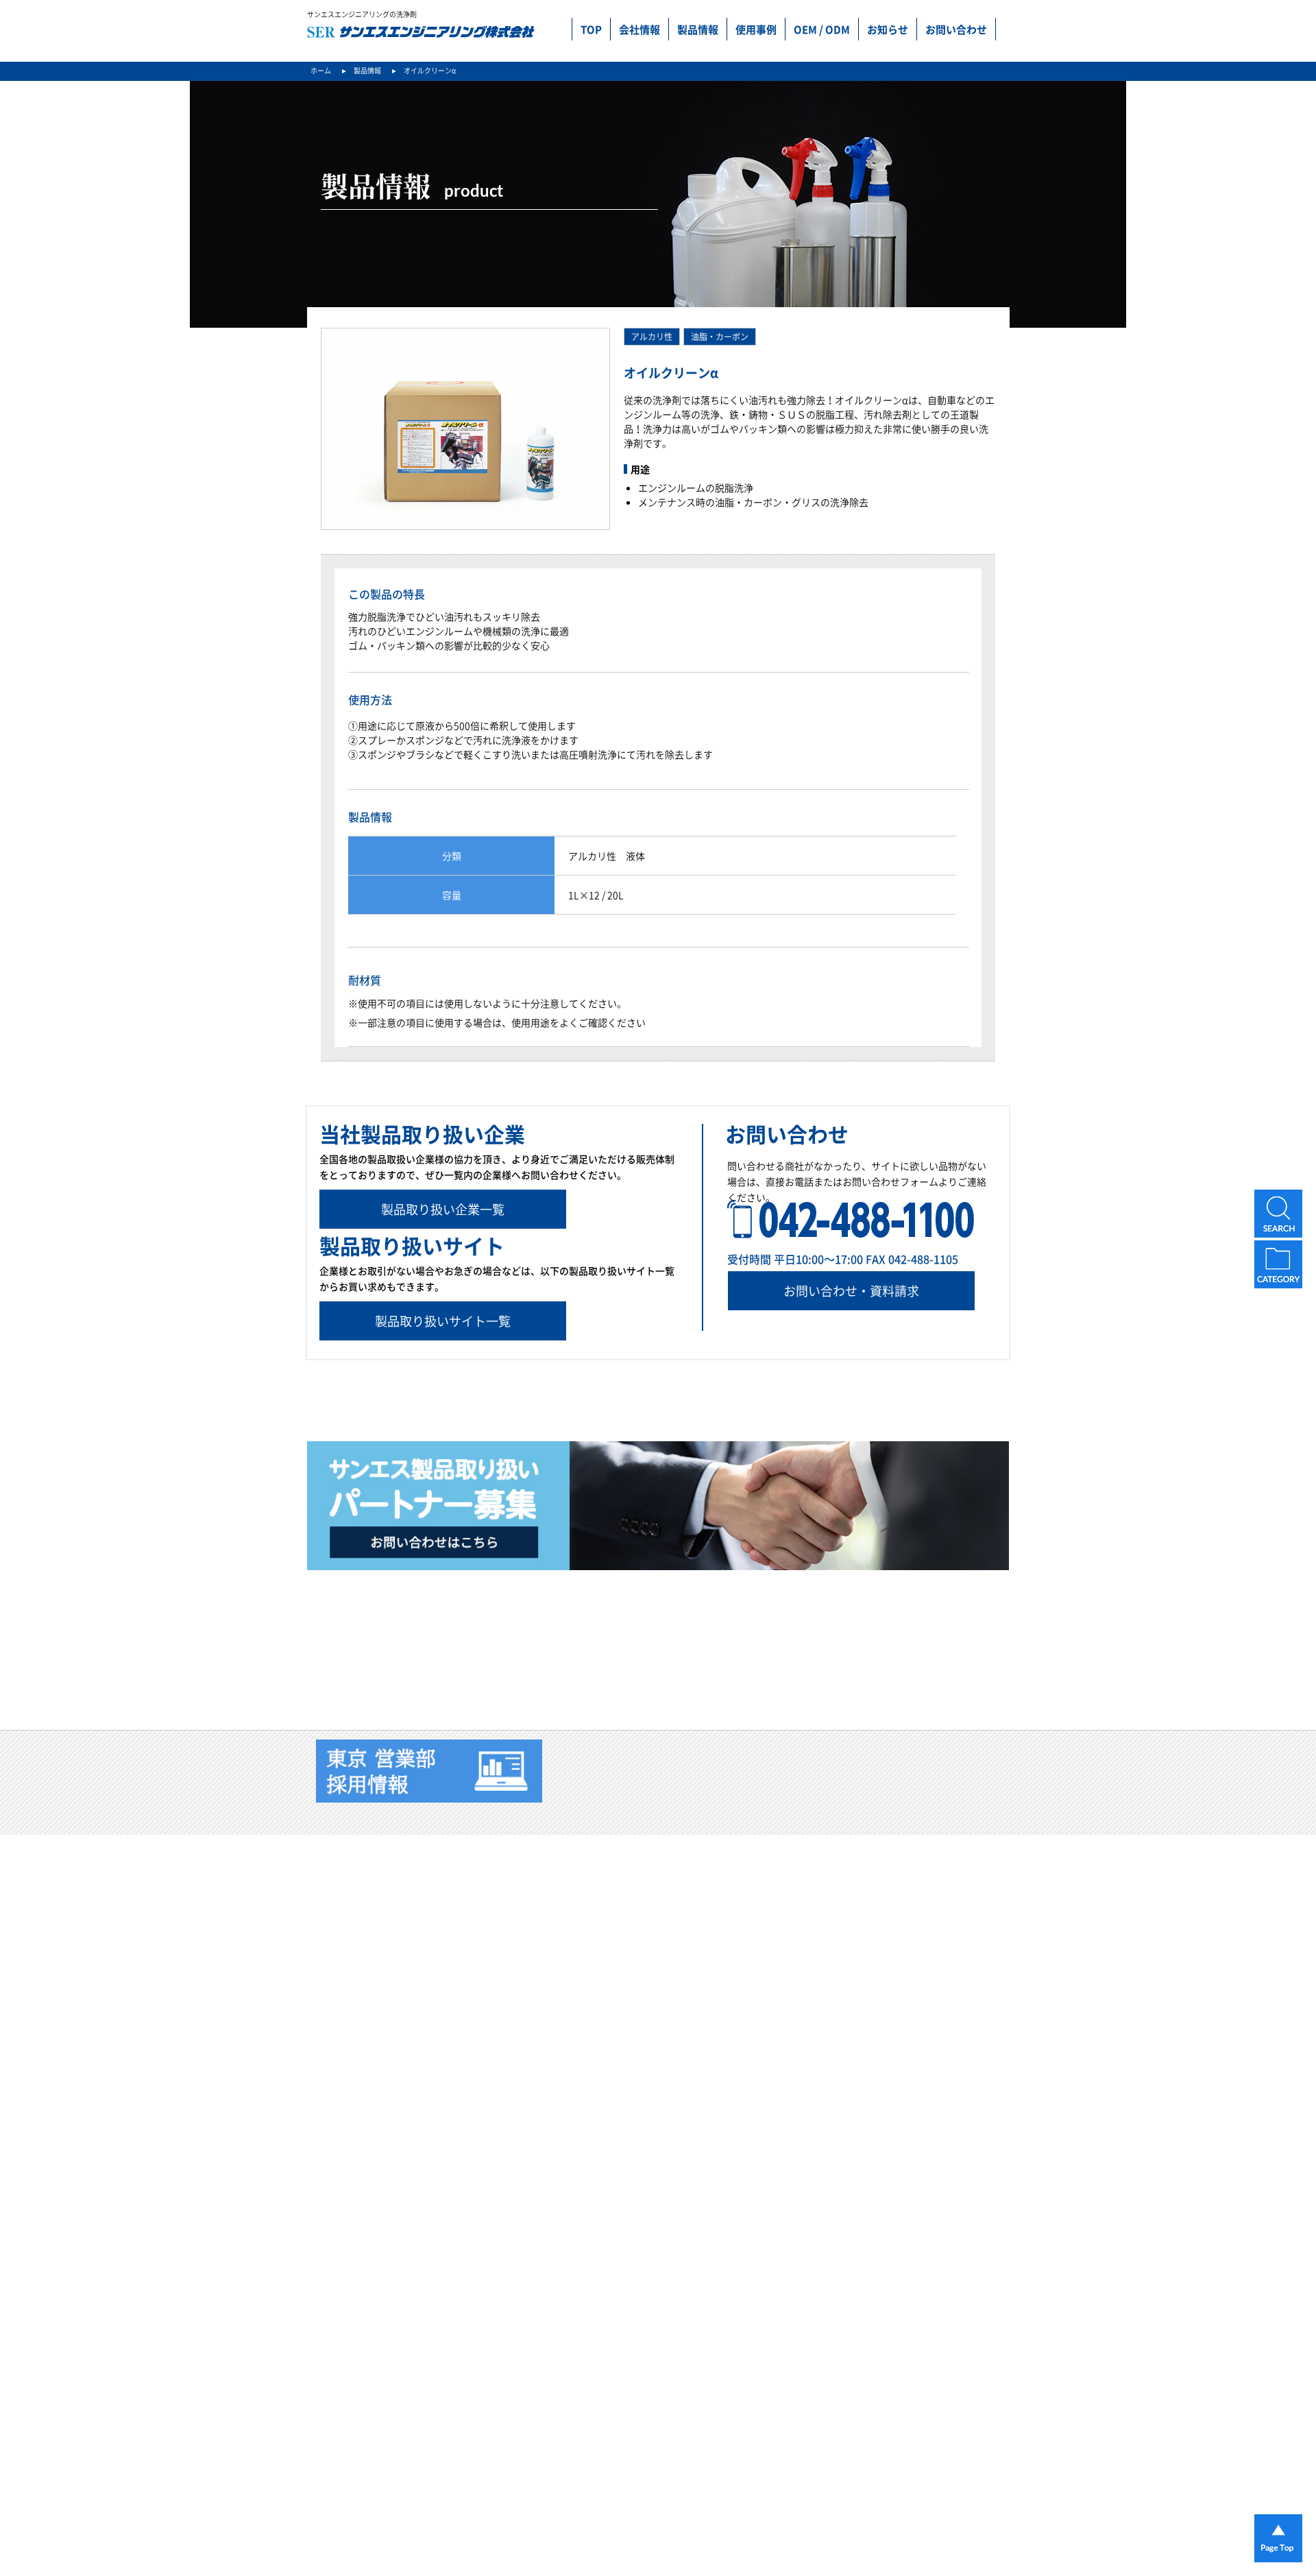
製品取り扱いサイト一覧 (443, 1321)
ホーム (321, 70)
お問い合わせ (956, 29)
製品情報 (698, 29)
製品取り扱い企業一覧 (443, 1209)
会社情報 (639, 29)
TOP (591, 29)
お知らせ (888, 29)
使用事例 (756, 29)
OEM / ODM (822, 29)
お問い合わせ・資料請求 (851, 1291)
